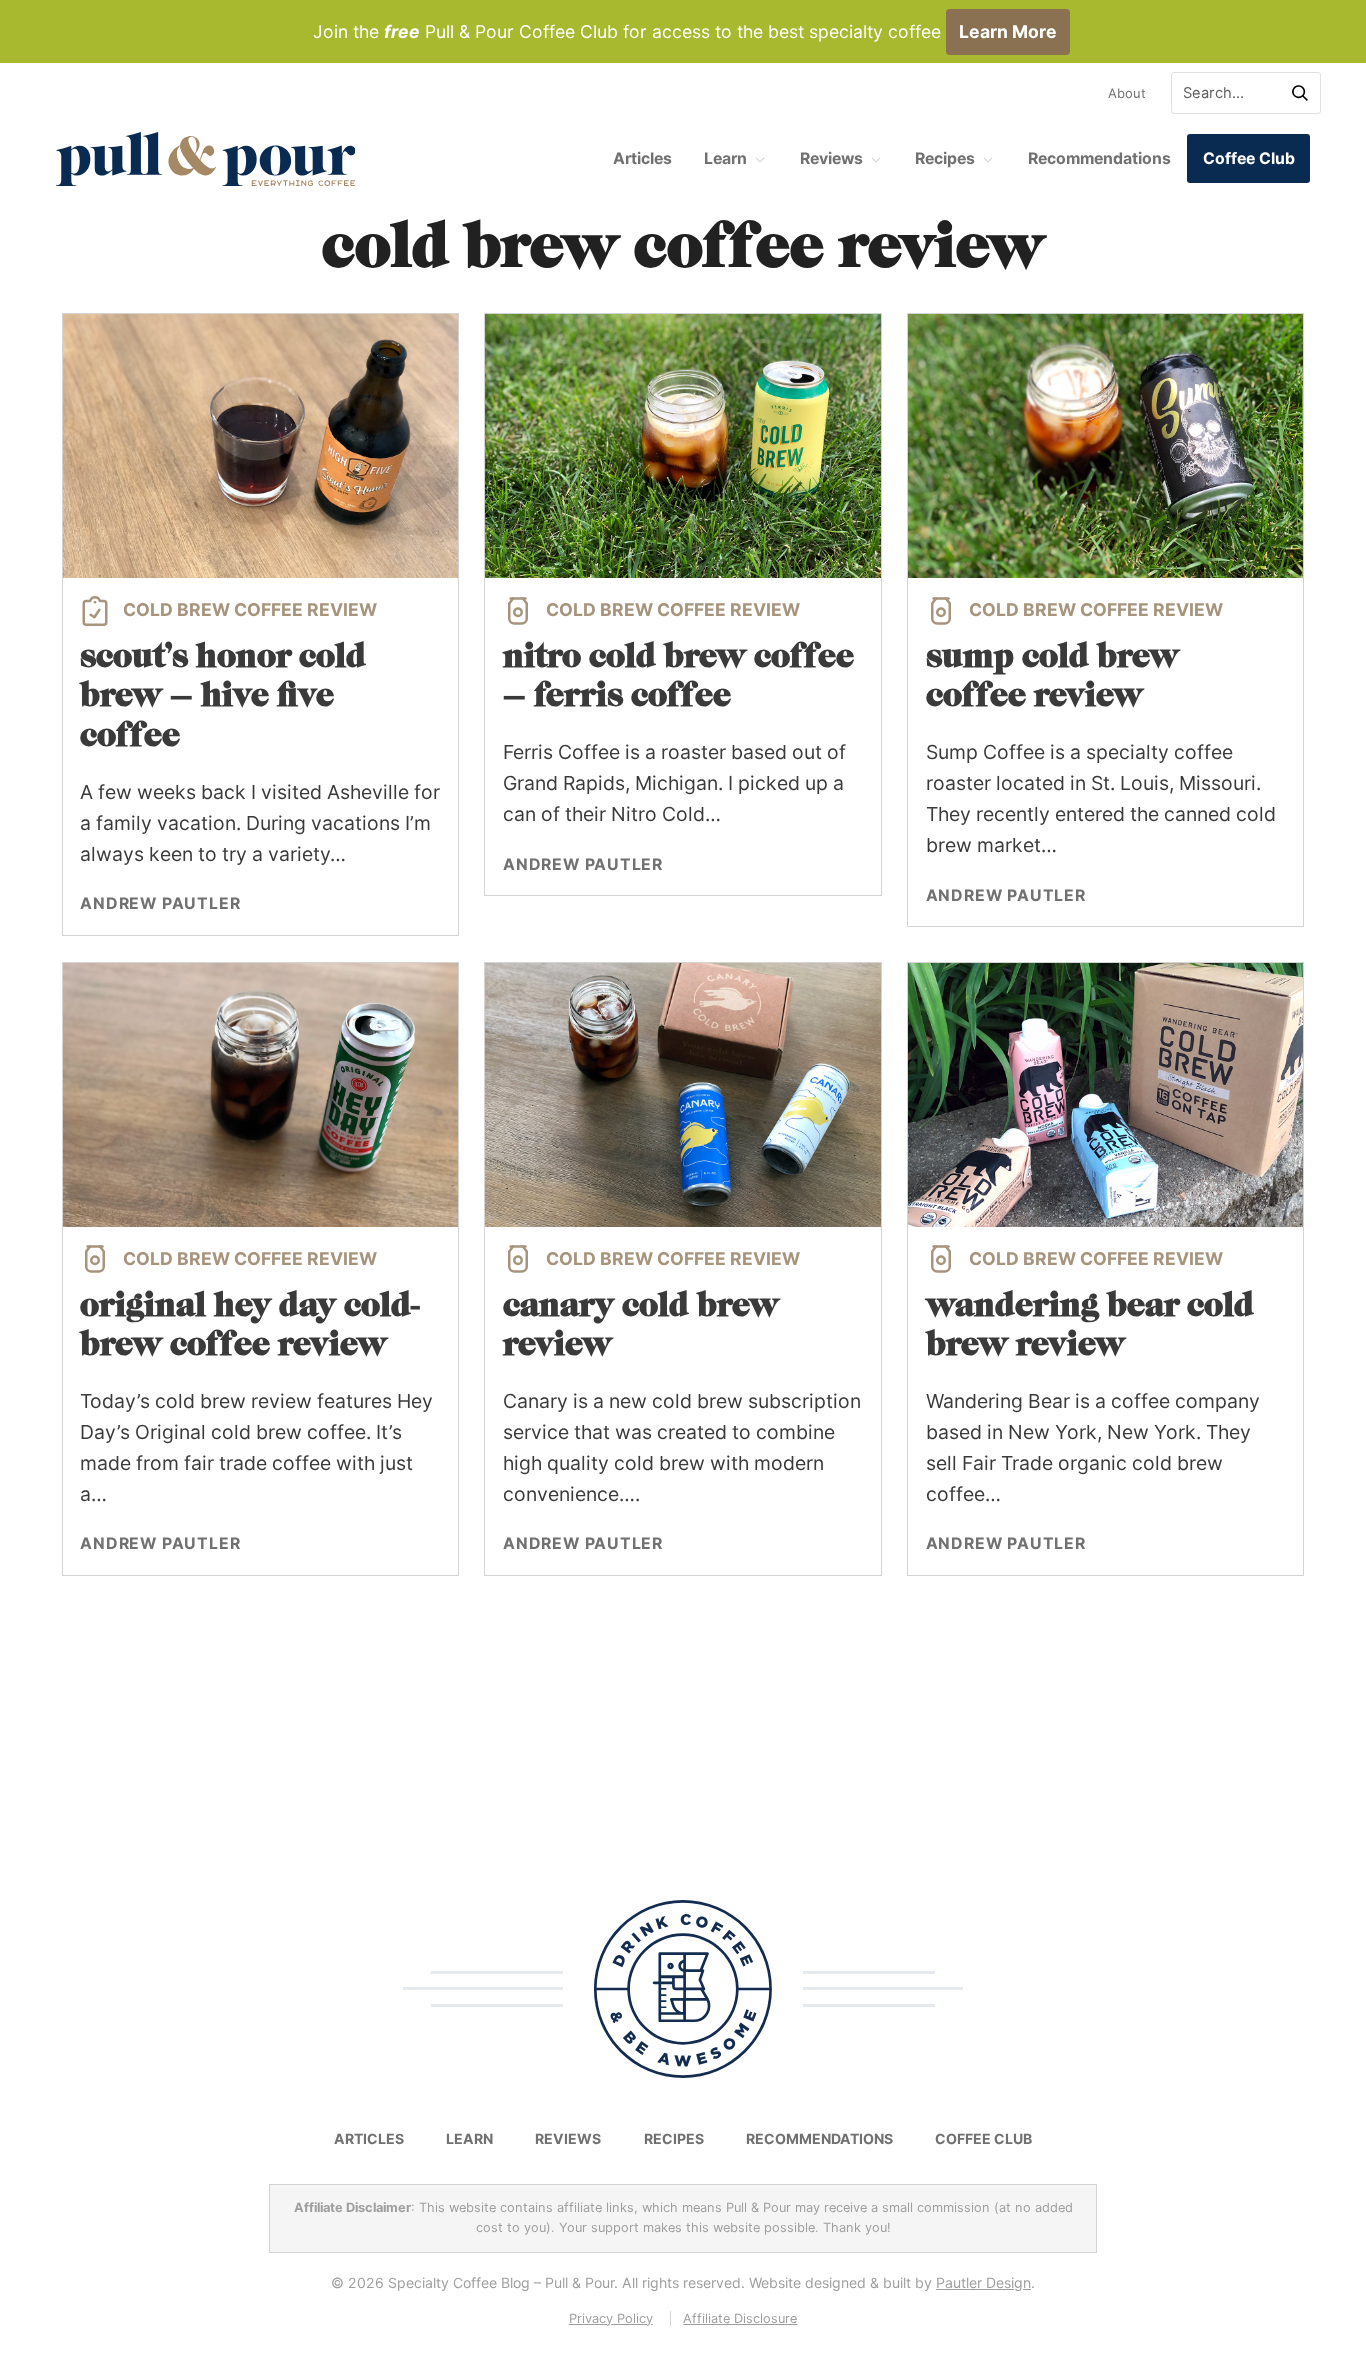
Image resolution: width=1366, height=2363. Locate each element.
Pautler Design (983, 2282)
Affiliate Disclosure (740, 2318)
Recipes (945, 158)
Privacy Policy (611, 2318)
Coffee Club (1249, 158)
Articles (642, 158)
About (1127, 93)
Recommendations (1099, 158)
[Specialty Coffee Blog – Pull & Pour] (206, 159)
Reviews (831, 158)
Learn (725, 158)
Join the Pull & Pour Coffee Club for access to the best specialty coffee (685, 31)
